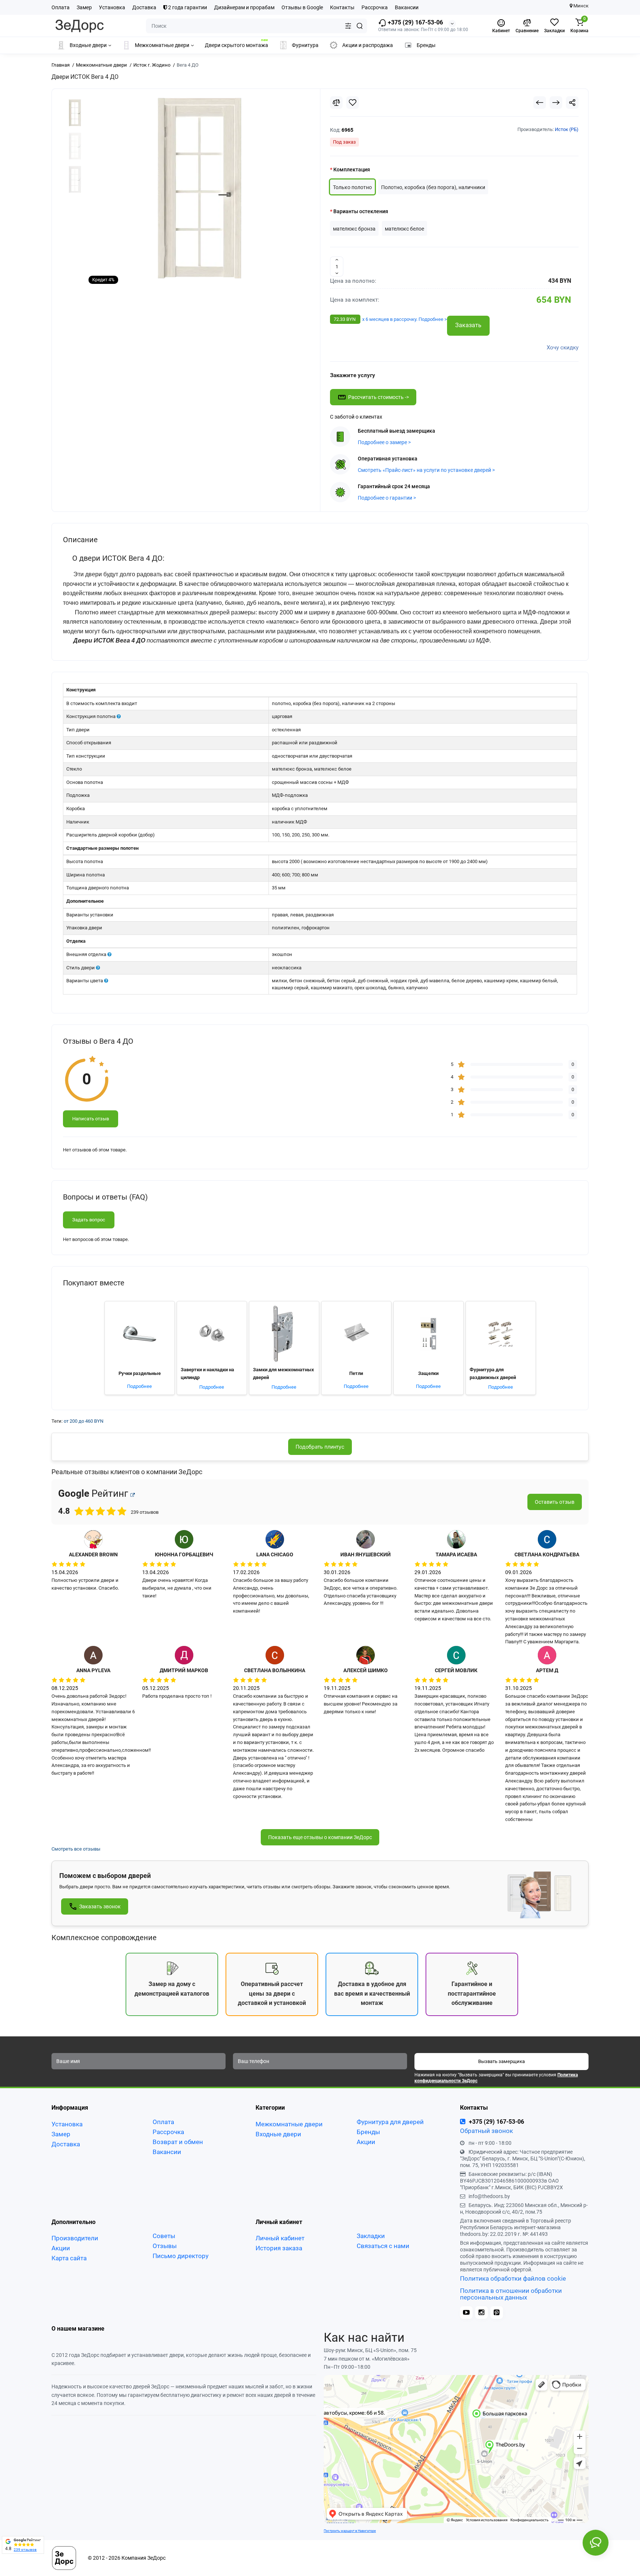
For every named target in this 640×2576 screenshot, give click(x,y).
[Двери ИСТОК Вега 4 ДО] (200, 189)
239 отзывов (25, 2550)
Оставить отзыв (555, 1502)
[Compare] (336, 103)
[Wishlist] (353, 103)
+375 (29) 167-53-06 (415, 22)
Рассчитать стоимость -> (379, 397)
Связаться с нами (383, 2246)
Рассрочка (375, 7)
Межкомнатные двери (289, 2124)
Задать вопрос (89, 1220)
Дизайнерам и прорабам (244, 7)
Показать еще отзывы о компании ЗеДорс (320, 1837)
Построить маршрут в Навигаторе (350, 2531)
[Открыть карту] (133, 1495)
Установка (112, 7)
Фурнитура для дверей (390, 2122)
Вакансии (407, 7)
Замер (84, 7)
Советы (164, 2236)
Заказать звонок (100, 1906)
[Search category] (348, 26)
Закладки (371, 2236)
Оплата (61, 7)
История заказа (279, 2248)
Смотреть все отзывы (76, 1849)
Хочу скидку (563, 348)
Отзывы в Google (302, 7)
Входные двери (278, 2134)
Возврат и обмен (178, 2142)
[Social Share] (572, 103)
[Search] (360, 26)
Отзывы (165, 2246)
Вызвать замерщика (501, 2061)
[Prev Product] (540, 103)
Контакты (342, 7)
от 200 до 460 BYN (84, 1421)
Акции (366, 2142)
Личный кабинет (280, 2238)
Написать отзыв (91, 1119)
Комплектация (352, 170)
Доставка (144, 7)
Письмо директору (181, 2256)
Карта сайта (69, 2258)
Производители (75, 2238)
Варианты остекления (361, 211)
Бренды (368, 2132)
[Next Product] (556, 103)
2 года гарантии (187, 7)
